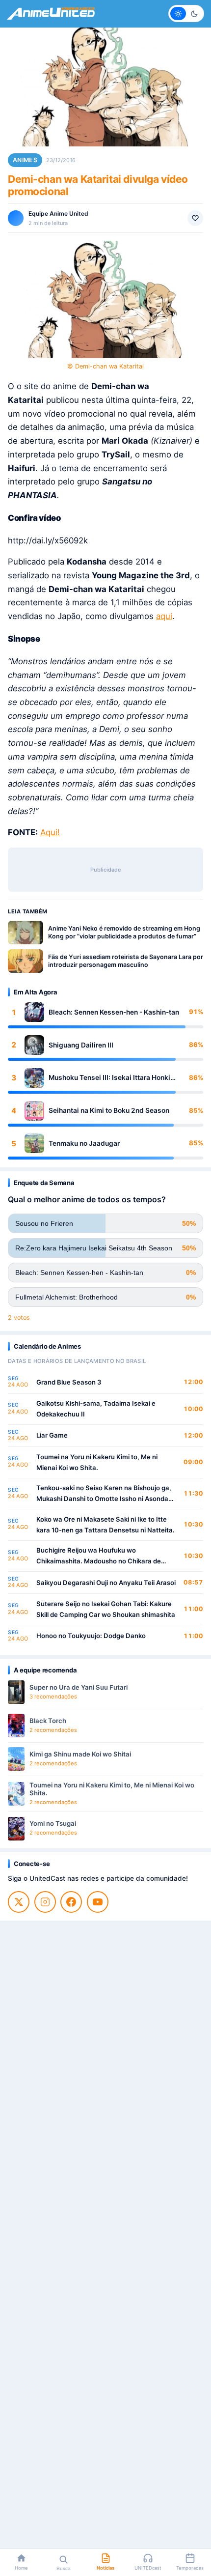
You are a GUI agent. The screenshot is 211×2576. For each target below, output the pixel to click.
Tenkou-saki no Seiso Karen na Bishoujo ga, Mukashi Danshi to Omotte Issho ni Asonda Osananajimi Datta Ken (104, 1494)
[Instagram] (45, 1902)
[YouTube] (98, 1902)
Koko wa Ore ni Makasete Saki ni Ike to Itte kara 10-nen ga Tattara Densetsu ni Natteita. (105, 1525)
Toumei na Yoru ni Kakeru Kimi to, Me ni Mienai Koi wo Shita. (97, 1462)
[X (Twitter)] (19, 1902)
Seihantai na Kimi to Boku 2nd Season (109, 1110)
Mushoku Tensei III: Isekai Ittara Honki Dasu (109, 1078)
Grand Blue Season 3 (69, 1382)
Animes (25, 160)
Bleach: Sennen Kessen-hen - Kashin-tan (114, 1012)
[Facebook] (71, 1902)
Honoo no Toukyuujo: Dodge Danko (91, 1636)
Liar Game (52, 1435)
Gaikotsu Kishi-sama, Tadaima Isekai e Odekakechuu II (96, 1409)
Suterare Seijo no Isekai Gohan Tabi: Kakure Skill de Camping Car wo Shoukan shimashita (106, 1609)
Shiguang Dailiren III (81, 1045)
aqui (164, 616)
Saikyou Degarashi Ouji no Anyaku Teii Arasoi (106, 1583)
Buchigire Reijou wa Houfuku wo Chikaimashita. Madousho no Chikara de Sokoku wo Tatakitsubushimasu (99, 1556)
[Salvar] (195, 218)
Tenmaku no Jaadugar (84, 1143)
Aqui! (50, 832)
